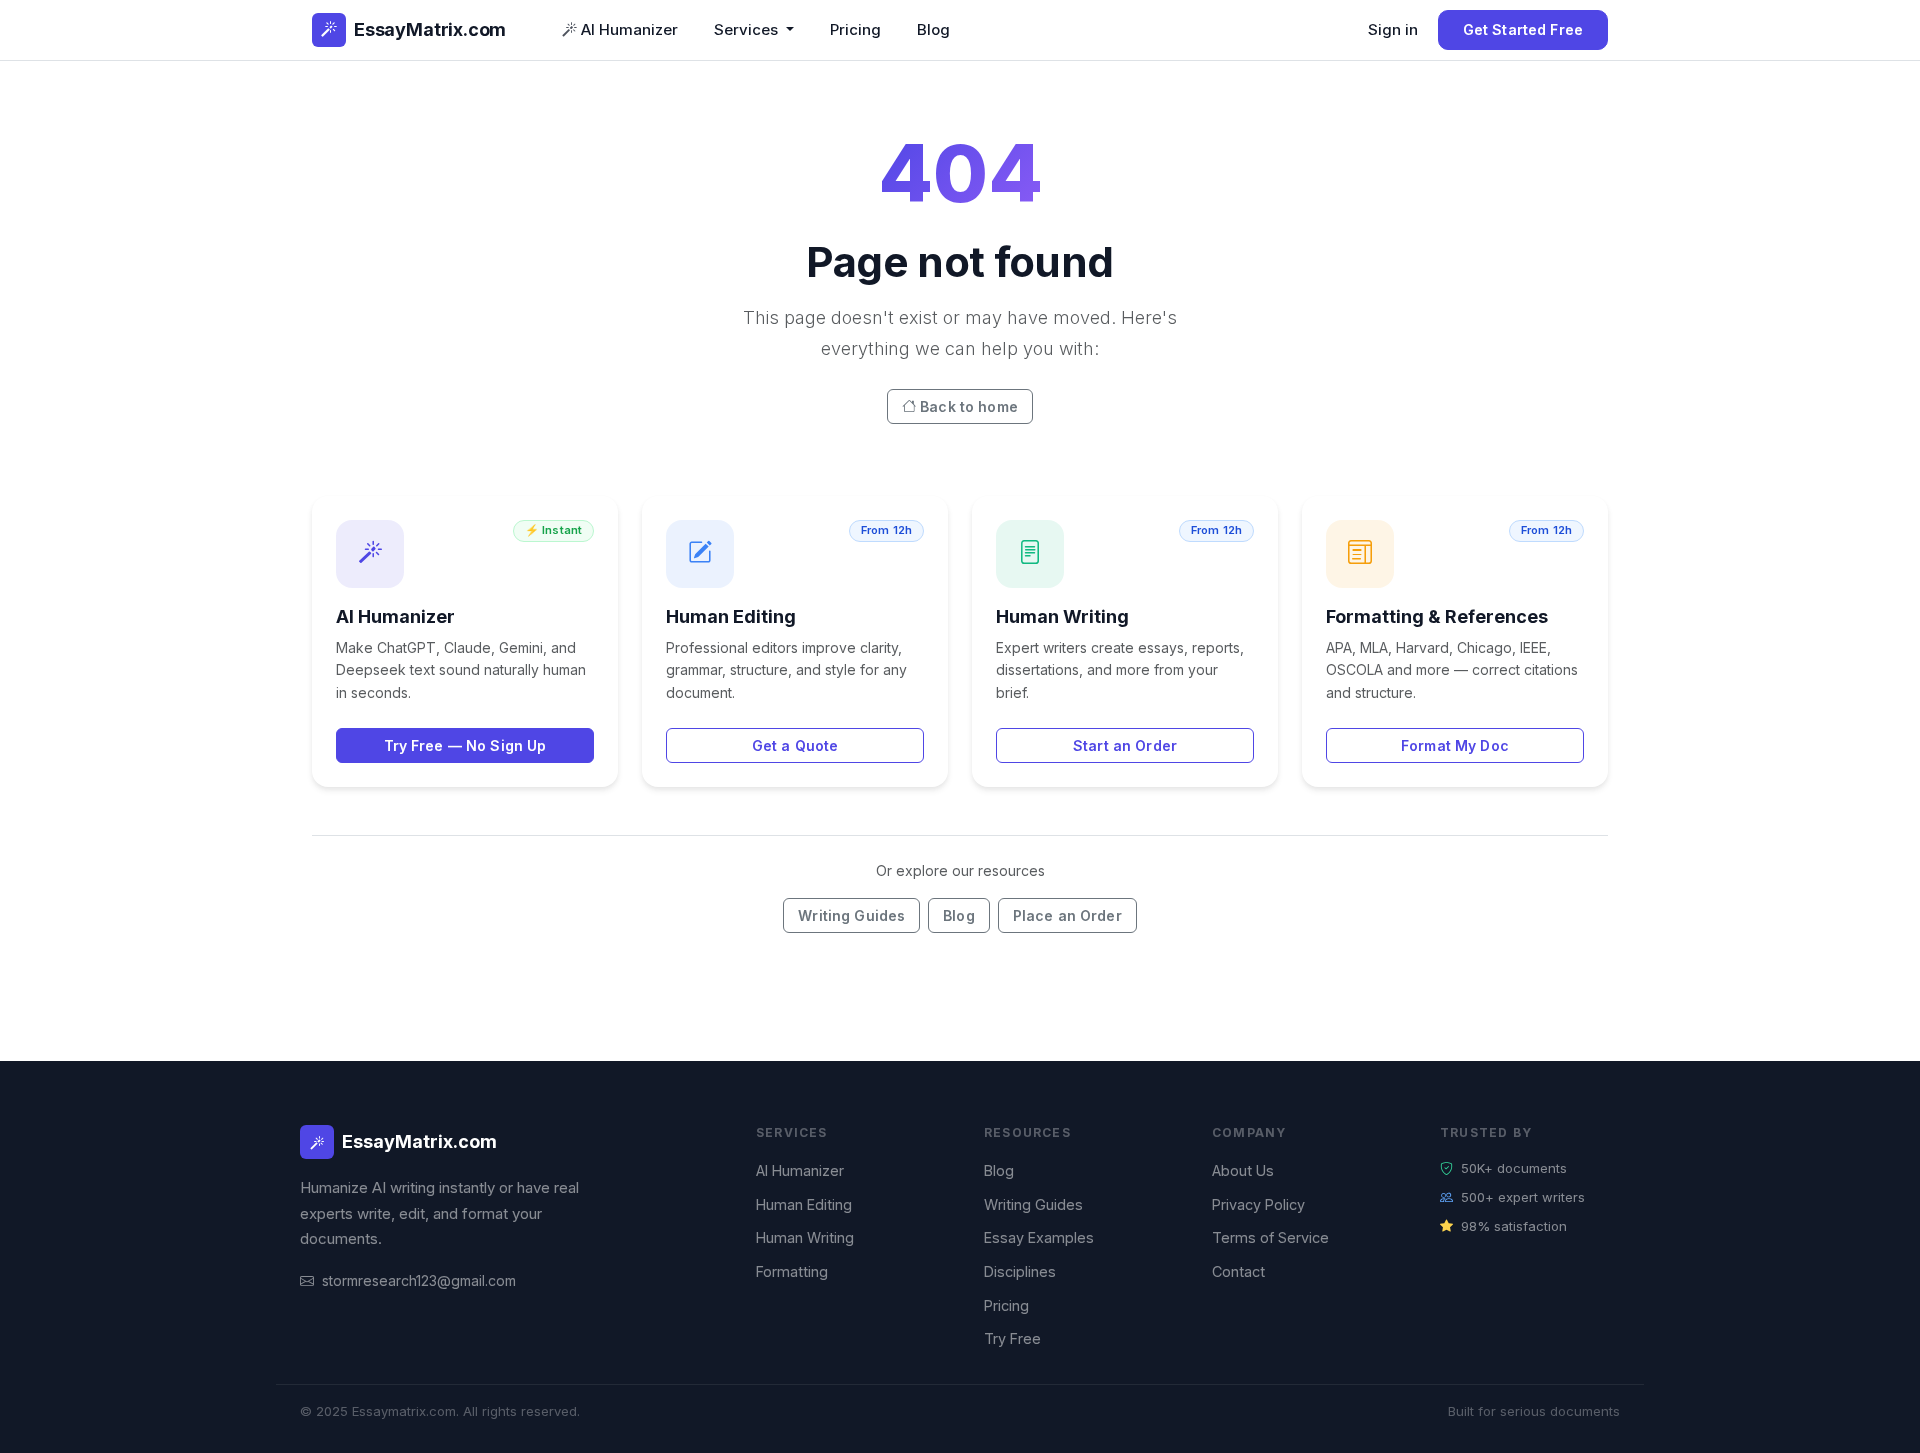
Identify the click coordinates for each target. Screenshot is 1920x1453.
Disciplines (1020, 1271)
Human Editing (804, 1204)
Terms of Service (1270, 1237)
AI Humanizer (629, 29)
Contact (1238, 1271)
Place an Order (1067, 915)
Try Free (1012, 1338)
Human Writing (805, 1237)
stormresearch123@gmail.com (419, 1280)
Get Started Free (1523, 29)
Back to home (969, 406)
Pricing (855, 29)
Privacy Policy (1258, 1204)
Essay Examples (1039, 1237)
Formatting (792, 1271)
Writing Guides (851, 915)
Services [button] (748, 29)
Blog (933, 29)
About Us (1243, 1170)
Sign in (1393, 29)
